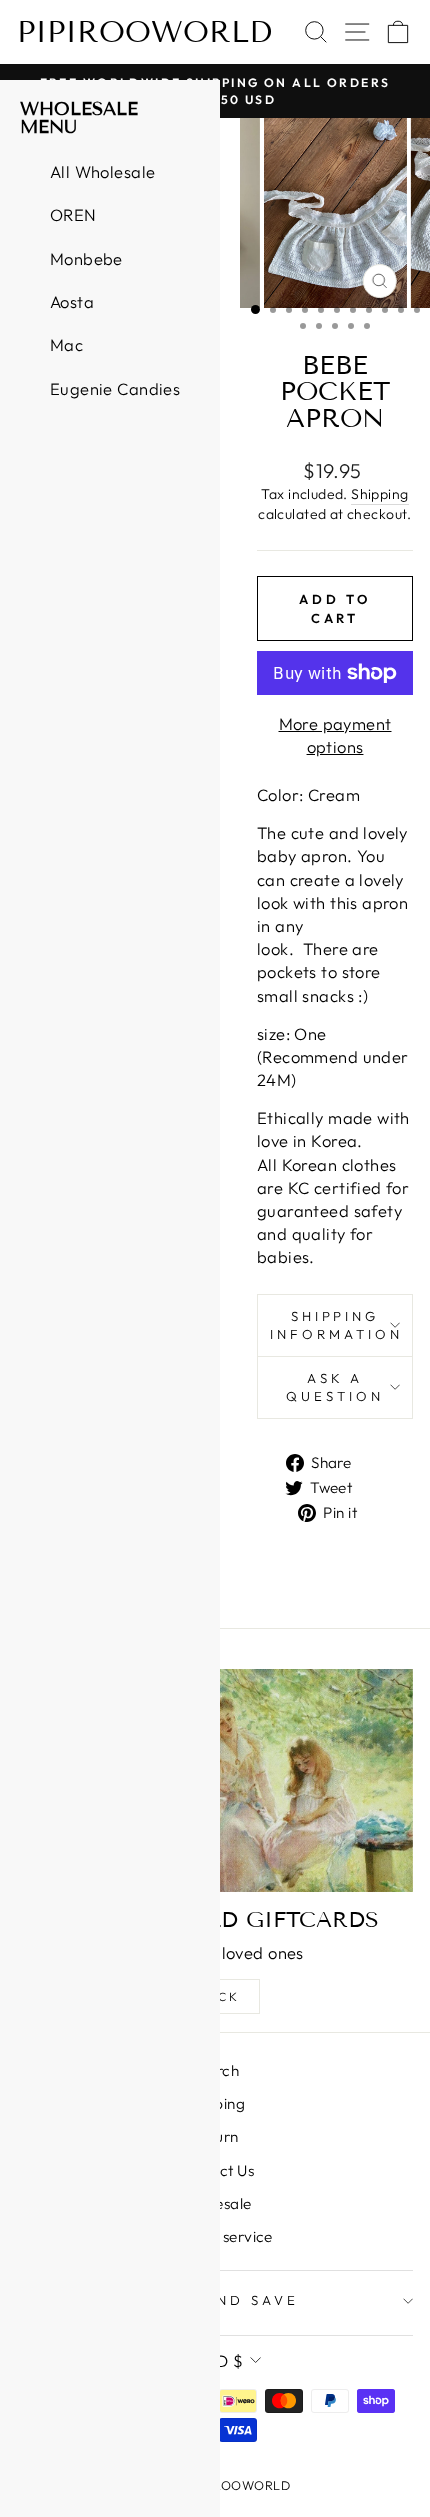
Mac (66, 344)
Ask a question (335, 1387)
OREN (73, 214)
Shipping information (336, 1325)
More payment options (335, 735)
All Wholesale (102, 171)
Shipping (379, 494)
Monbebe (86, 258)
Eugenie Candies (115, 388)
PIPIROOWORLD (144, 32)
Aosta (72, 301)
